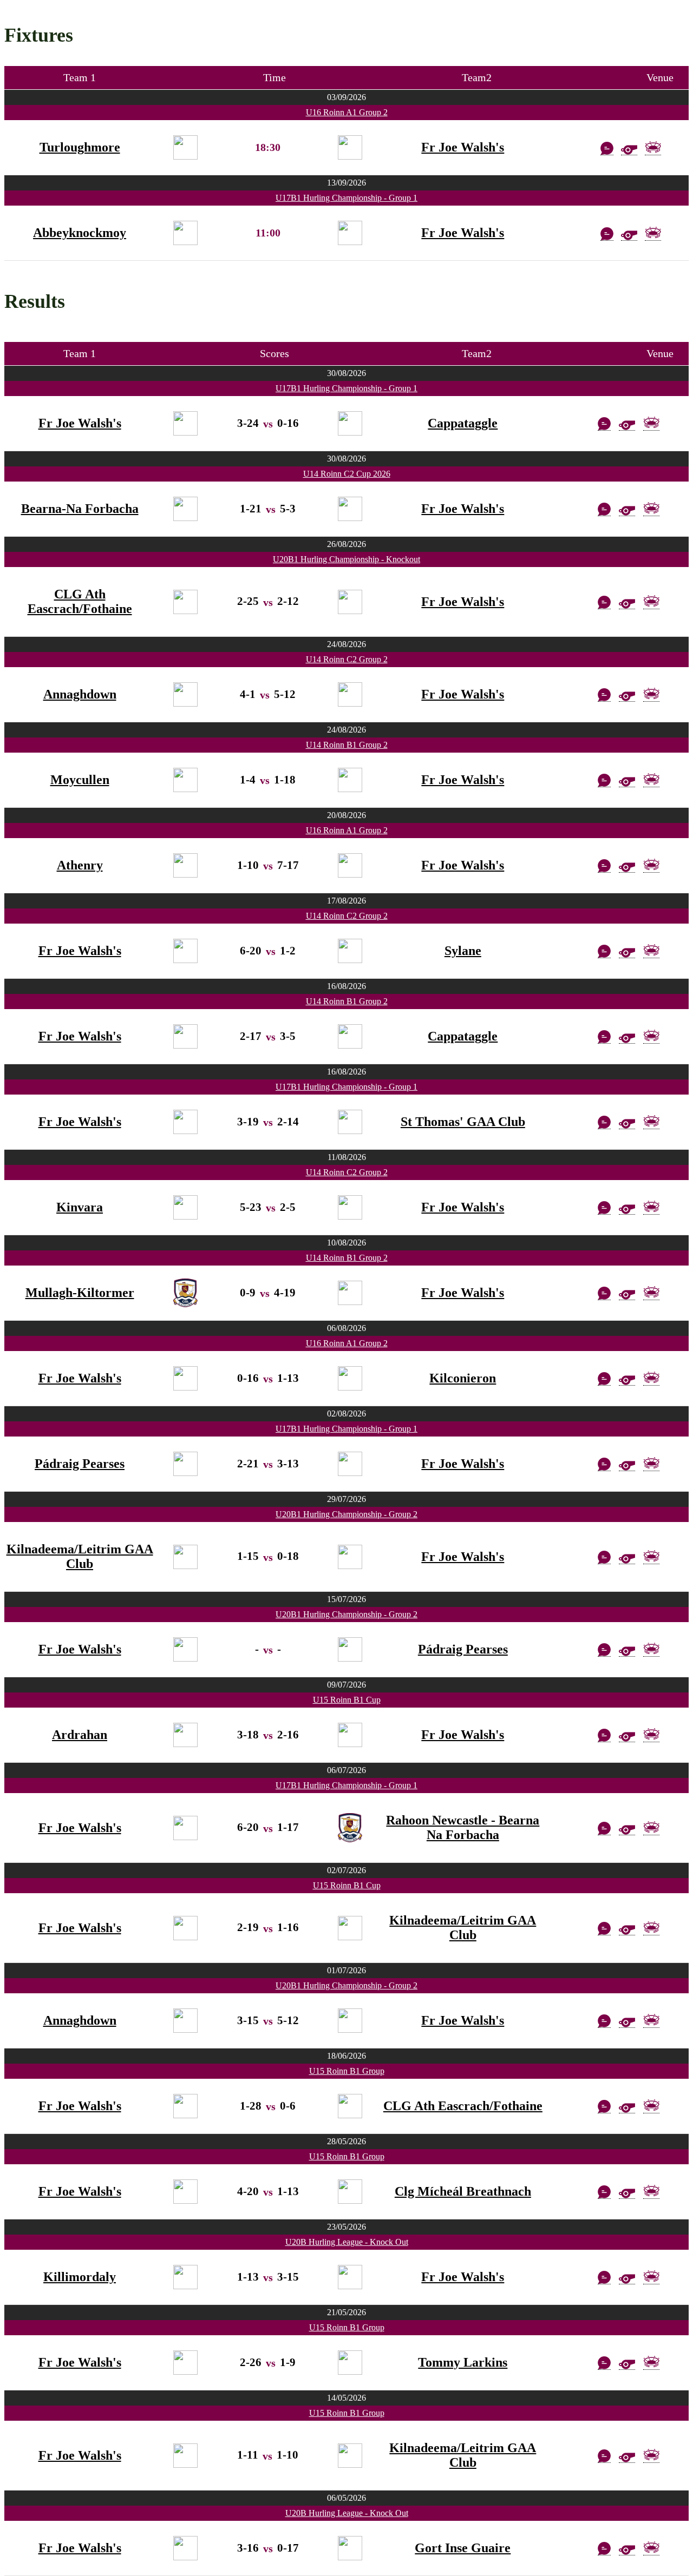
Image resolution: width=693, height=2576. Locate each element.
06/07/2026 (346, 1770)
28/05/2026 (346, 2141)
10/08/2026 (346, 1243)
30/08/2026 (346, 373)
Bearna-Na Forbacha (80, 509)
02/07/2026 (346, 1870)
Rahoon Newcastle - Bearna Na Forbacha (463, 1827)
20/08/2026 (346, 815)
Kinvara (80, 1207)
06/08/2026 (346, 1328)
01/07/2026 (346, 1970)
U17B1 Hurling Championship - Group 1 (346, 198)
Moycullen (80, 780)
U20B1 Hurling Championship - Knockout (346, 559)
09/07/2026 (346, 1685)
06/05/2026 (346, 2498)
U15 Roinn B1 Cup (347, 1700)
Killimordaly (80, 2277)
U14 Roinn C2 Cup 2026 (347, 474)
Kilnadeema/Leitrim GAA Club (80, 1556)
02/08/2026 (346, 1414)
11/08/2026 (347, 1157)
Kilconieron (463, 1378)
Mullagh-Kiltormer (80, 1293)
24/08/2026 (346, 644)
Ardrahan (80, 1735)
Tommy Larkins (463, 2362)
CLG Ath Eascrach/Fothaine (80, 601)
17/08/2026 (346, 901)
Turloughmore (80, 147)
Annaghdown (80, 694)
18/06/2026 (346, 2056)
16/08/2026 (346, 986)
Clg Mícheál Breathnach (463, 2191)
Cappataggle (463, 423)
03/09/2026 (346, 97)
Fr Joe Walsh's (463, 147)
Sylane (463, 951)
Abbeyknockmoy (80, 233)
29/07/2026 (346, 1499)
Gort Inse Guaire (463, 2548)
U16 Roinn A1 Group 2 (347, 112)
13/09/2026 (346, 183)
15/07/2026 (346, 1599)
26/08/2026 (346, 544)
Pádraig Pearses (80, 1464)
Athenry (80, 865)
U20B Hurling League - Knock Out (347, 2242)
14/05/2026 (346, 2398)
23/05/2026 (346, 2227)
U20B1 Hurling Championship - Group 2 (346, 1514)
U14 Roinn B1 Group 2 (347, 745)
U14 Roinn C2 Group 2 (347, 659)
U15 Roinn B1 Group (347, 2071)
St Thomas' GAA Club (463, 1122)
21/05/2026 (346, 2312)
